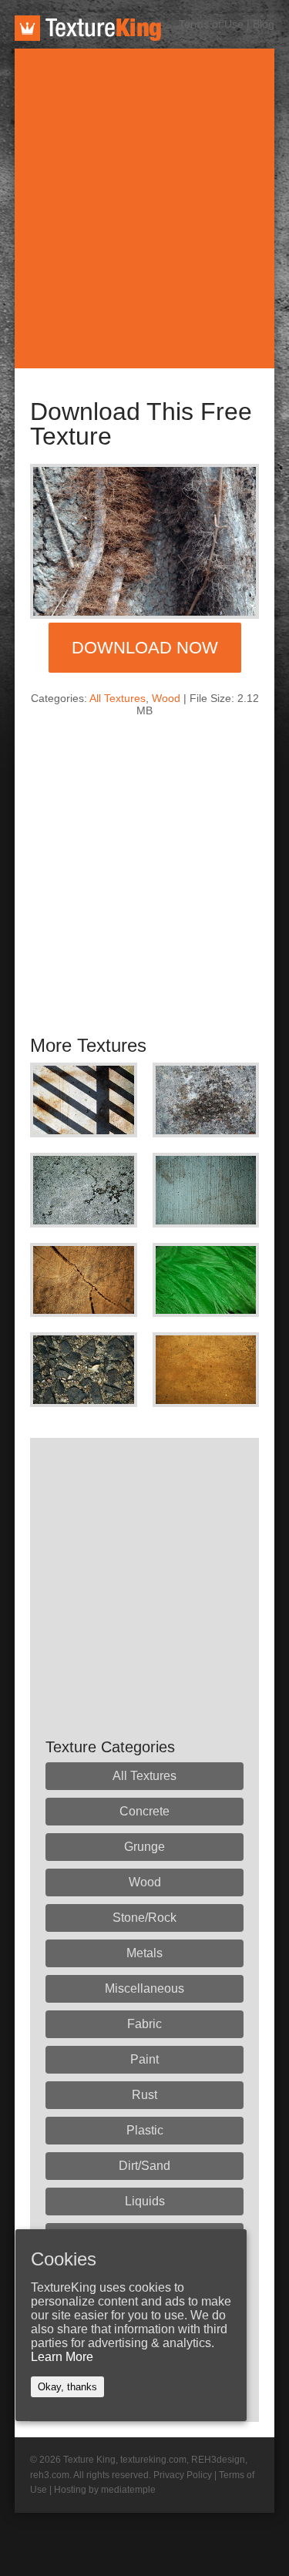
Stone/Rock (144, 1918)
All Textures (118, 698)
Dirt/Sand (144, 2166)
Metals (144, 1953)
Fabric (144, 2024)
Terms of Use (211, 24)
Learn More (62, 2357)
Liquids (145, 2201)
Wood (166, 698)
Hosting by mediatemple (105, 2490)
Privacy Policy (183, 2475)
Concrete (144, 1811)
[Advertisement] (144, 208)
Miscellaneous (144, 1988)
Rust (144, 2095)
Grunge (144, 1847)
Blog (264, 24)
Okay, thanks (67, 2387)
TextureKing (88, 28)
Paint (144, 2059)
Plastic (145, 2130)
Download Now (145, 648)
